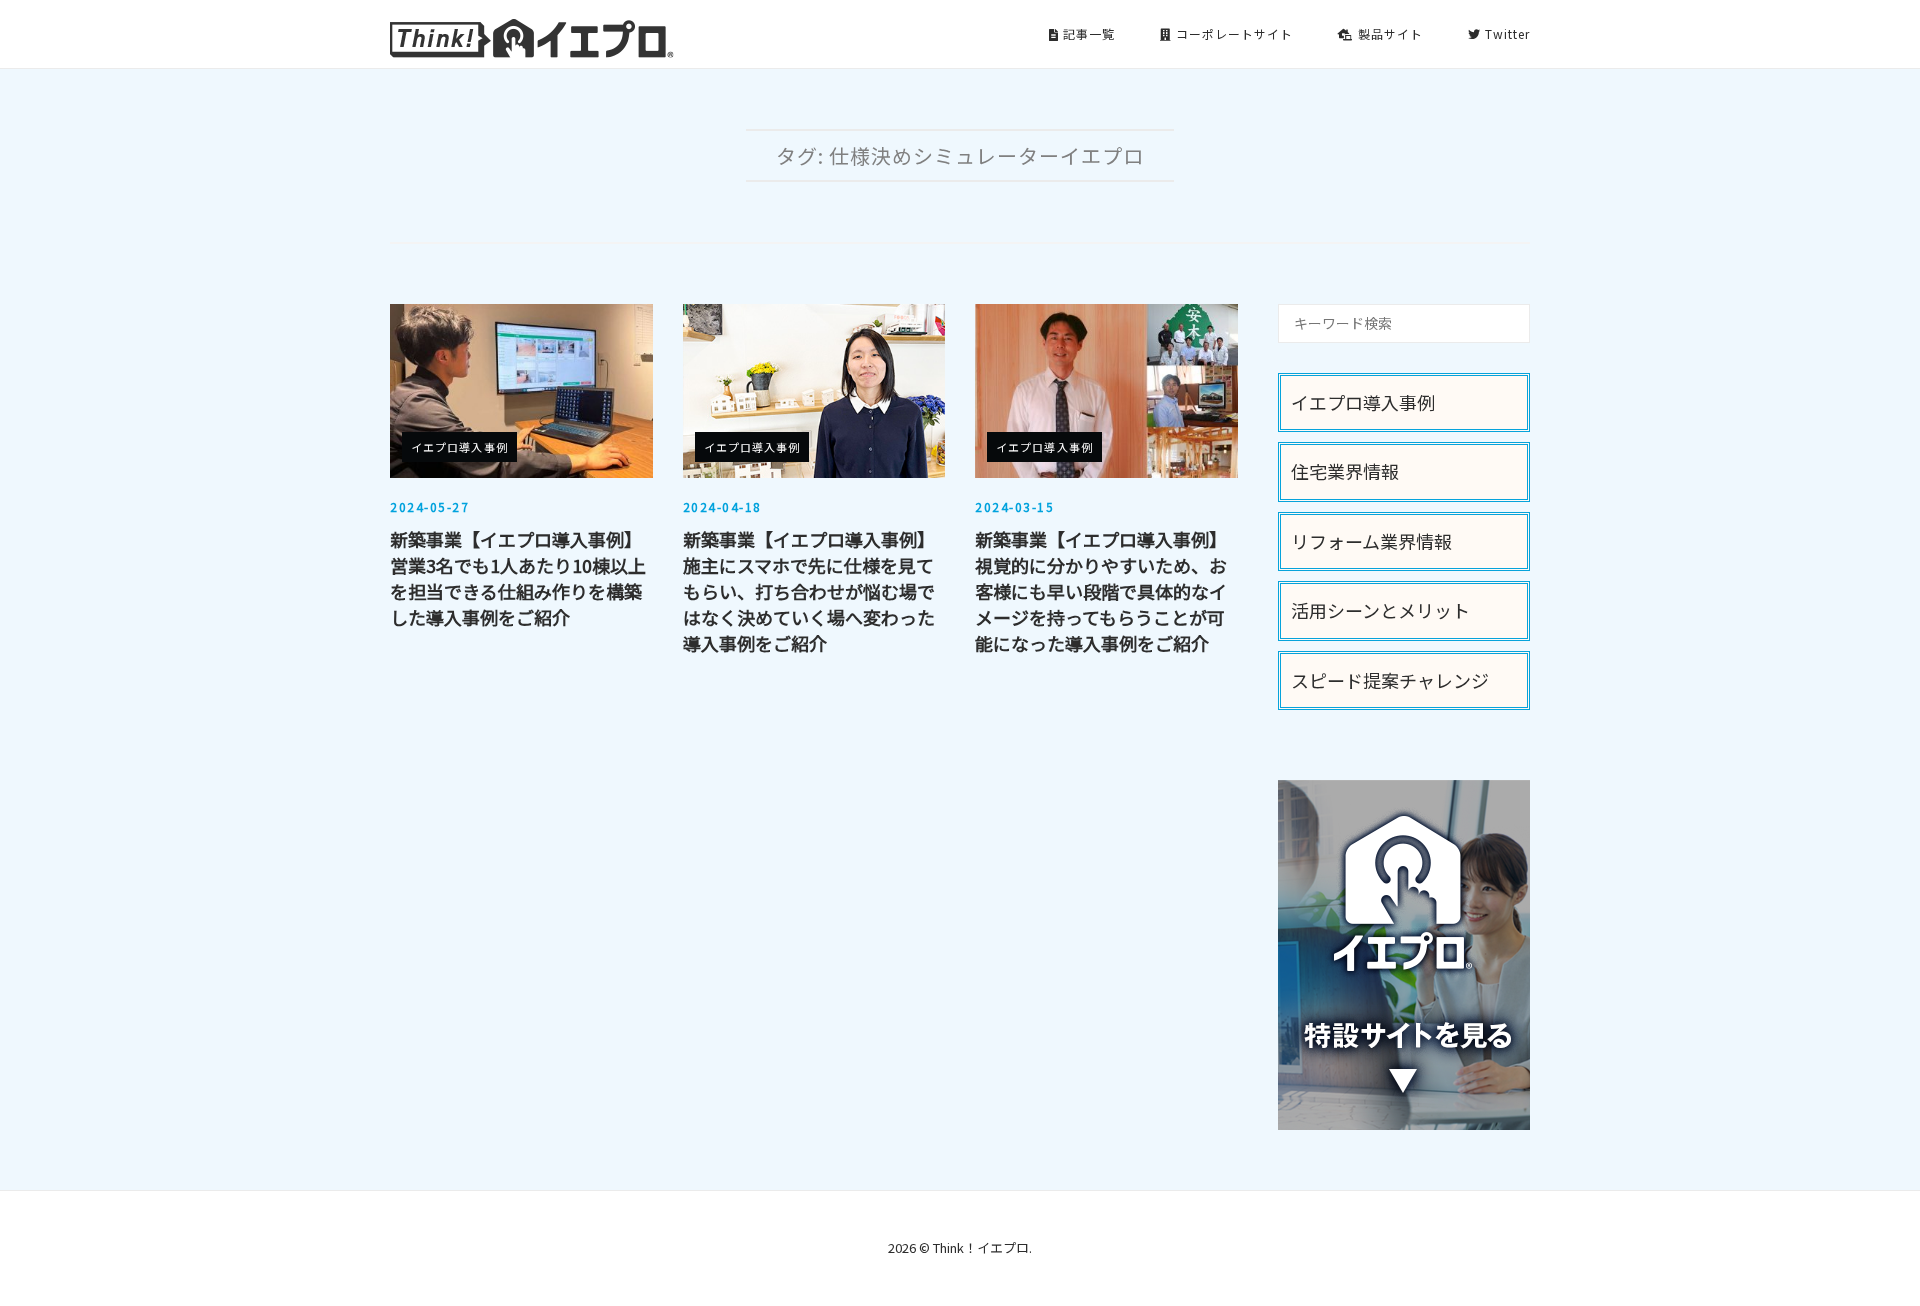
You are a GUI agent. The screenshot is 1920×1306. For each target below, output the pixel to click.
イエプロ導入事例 (459, 447)
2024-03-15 (1014, 506)
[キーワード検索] (1507, 314)
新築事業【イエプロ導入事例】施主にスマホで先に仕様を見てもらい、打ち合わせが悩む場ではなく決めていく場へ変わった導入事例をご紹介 (809, 591)
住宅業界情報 (1345, 471)
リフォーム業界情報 (1371, 541)
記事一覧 (1087, 33)
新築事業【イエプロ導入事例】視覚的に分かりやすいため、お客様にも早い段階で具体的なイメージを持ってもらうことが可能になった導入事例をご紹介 (1101, 591)
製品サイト (1388, 33)
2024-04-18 (722, 506)
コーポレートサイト (1232, 33)
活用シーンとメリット (1380, 610)
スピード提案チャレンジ (1390, 680)
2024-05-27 (429, 506)
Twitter (1505, 33)
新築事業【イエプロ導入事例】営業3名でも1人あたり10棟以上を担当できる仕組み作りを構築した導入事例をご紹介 (518, 578)
